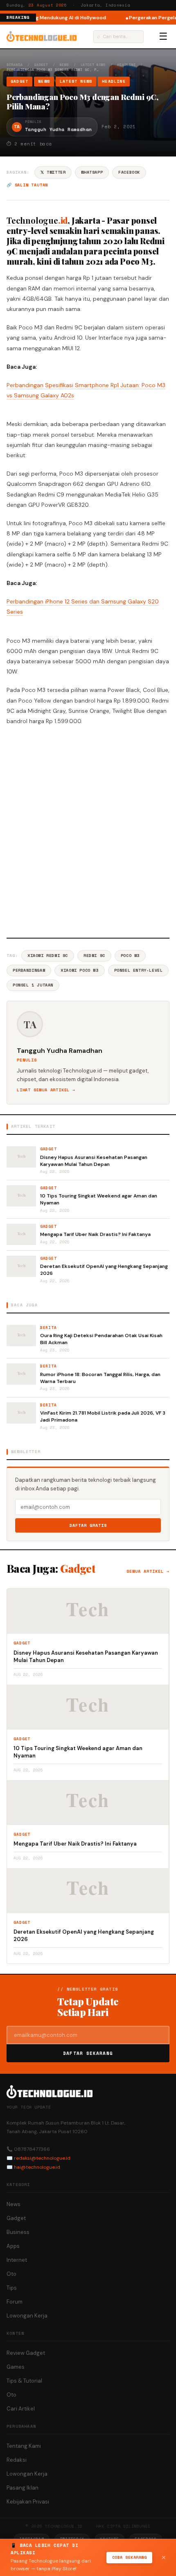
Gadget (41, 65)
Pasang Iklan (23, 2488)
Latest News (93, 65)
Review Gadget (26, 2353)
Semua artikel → (148, 1571)
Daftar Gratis (88, 1525)
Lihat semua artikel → (46, 1090)
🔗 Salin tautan (27, 185)
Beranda (15, 65)
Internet (17, 2260)
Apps (13, 2246)
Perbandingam (29, 970)
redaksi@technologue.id (42, 2158)
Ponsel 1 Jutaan (33, 985)
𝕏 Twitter (53, 172)
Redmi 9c (94, 956)
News (64, 65)
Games (16, 2367)
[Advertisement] (88, 830)
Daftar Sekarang (88, 2053)
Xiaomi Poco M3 (79, 970)
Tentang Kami (24, 2446)
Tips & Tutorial (24, 2381)
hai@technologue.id (37, 2167)
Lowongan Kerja (27, 2316)
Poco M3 (130, 956)
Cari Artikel (21, 2409)
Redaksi (17, 2460)
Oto (11, 2274)
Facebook (129, 172)
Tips (12, 2288)
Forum (15, 2302)
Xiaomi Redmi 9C (48, 956)
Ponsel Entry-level (139, 970)
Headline (127, 65)
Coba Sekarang (130, 2557)
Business (18, 2232)
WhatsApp (92, 172)
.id (37, 220)
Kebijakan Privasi (28, 2502)
